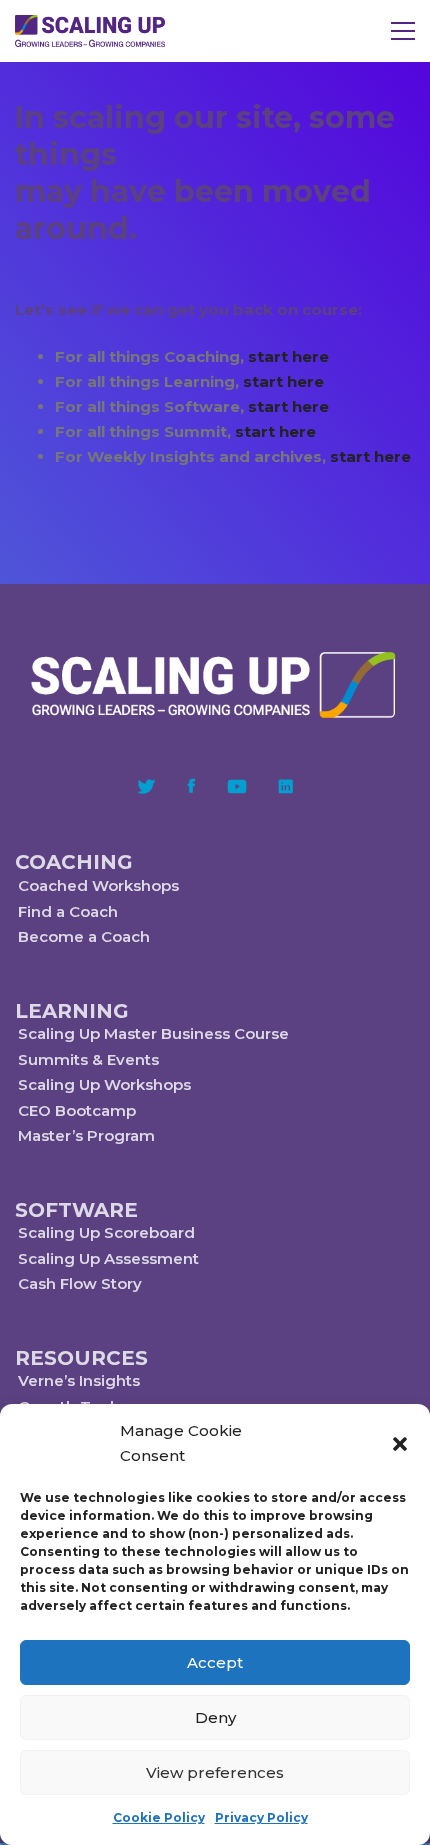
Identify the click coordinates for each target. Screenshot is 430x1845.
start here (288, 356)
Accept (215, 1662)
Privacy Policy (261, 1817)
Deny (215, 1717)
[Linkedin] (286, 786)
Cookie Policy (159, 1817)
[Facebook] (191, 786)
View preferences (215, 1772)
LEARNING (72, 1011)
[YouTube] (237, 786)
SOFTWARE (76, 1210)
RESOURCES (81, 1358)
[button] (400, 1444)
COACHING (74, 862)
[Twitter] (146, 786)
